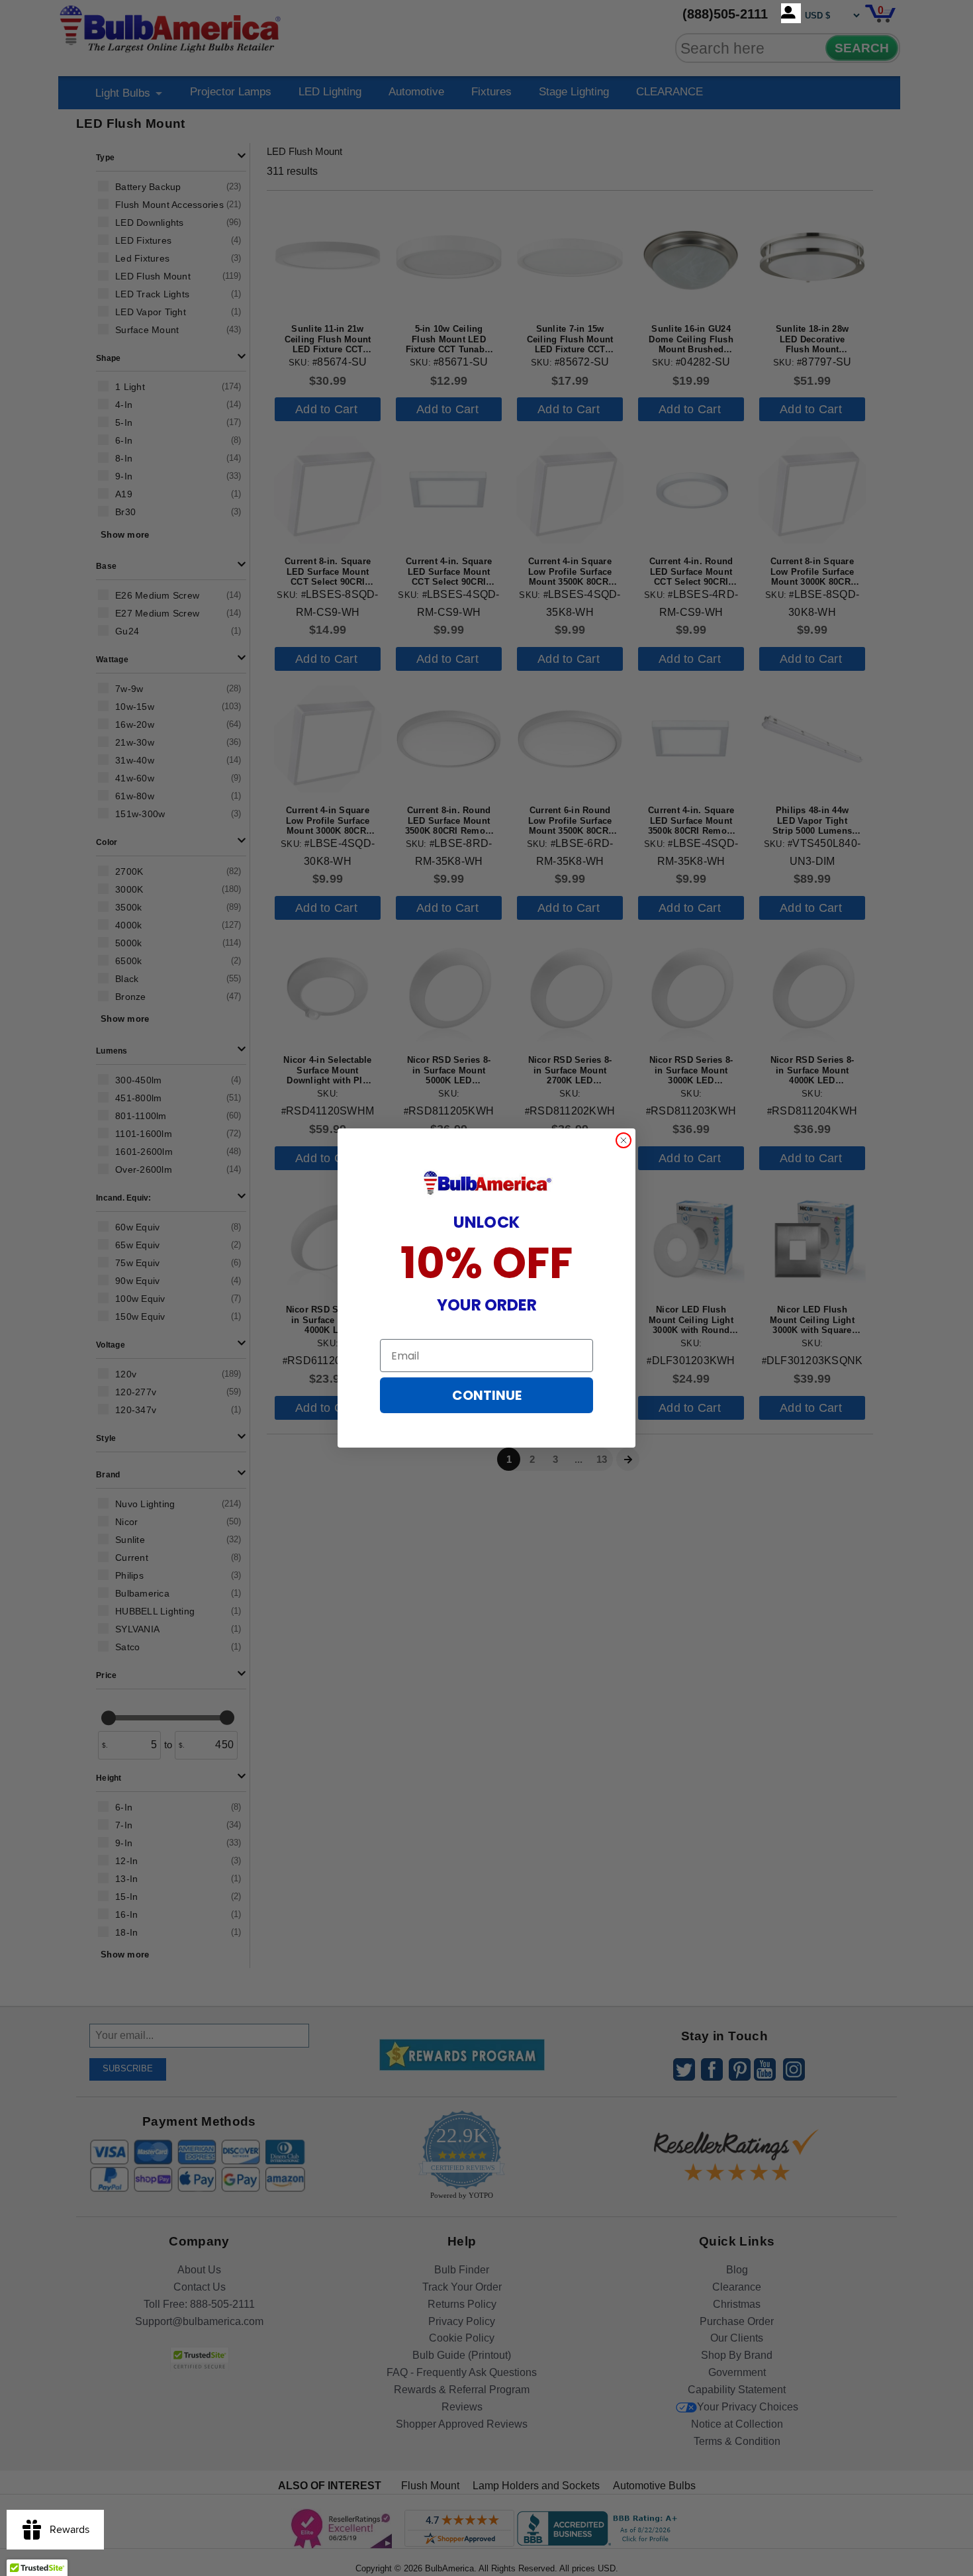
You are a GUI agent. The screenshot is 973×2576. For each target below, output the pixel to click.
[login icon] (791, 13)
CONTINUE (487, 1395)
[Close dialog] (624, 1140)
